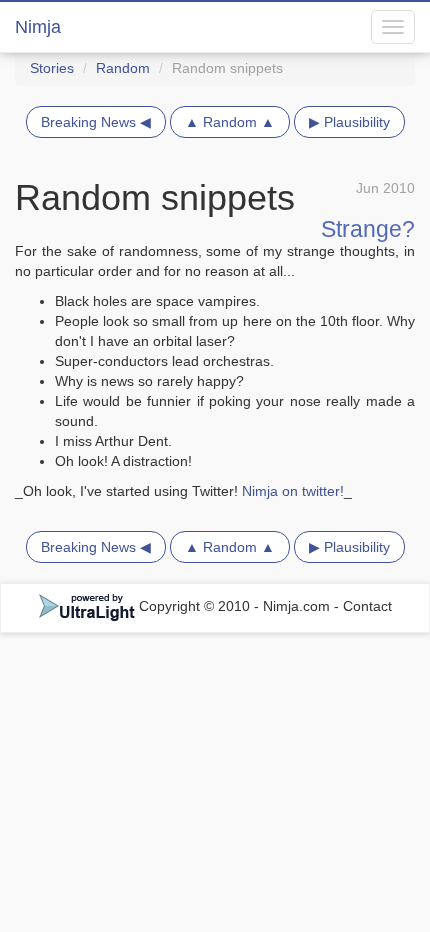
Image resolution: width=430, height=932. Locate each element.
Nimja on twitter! (293, 491)
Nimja (38, 27)
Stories (52, 68)
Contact (367, 606)
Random (123, 68)
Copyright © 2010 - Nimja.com (234, 606)
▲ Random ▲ (230, 122)
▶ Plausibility (349, 122)
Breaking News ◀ (96, 122)
